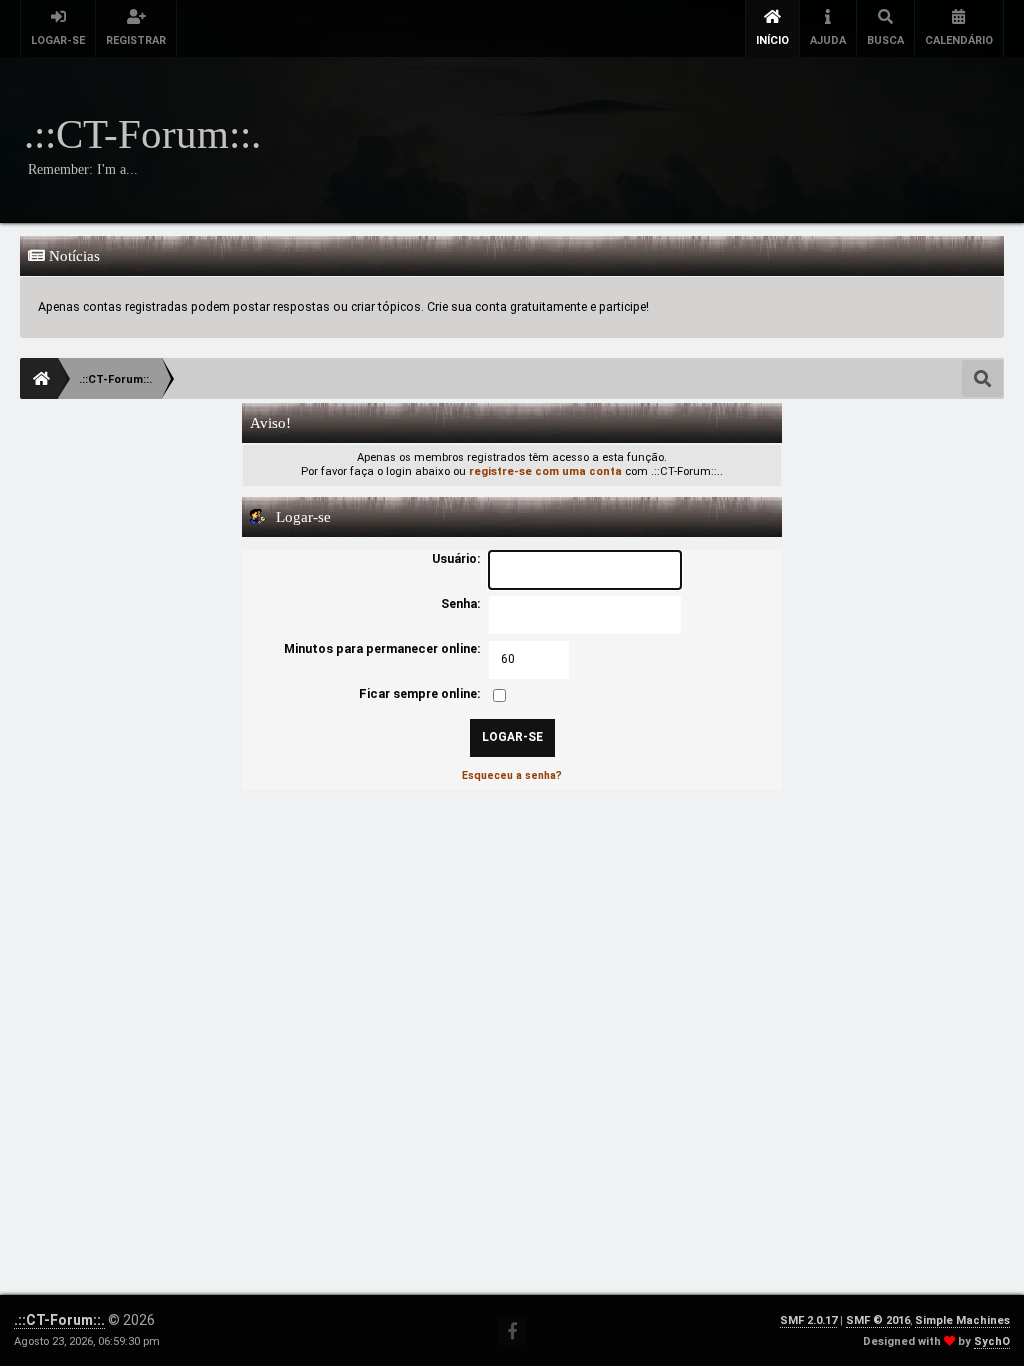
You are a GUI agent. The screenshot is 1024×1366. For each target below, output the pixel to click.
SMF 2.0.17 (808, 1320)
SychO (992, 1341)
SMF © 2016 (878, 1320)
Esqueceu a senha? (512, 775)
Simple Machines (962, 1320)
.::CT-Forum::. (59, 1320)
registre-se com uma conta (545, 471)
